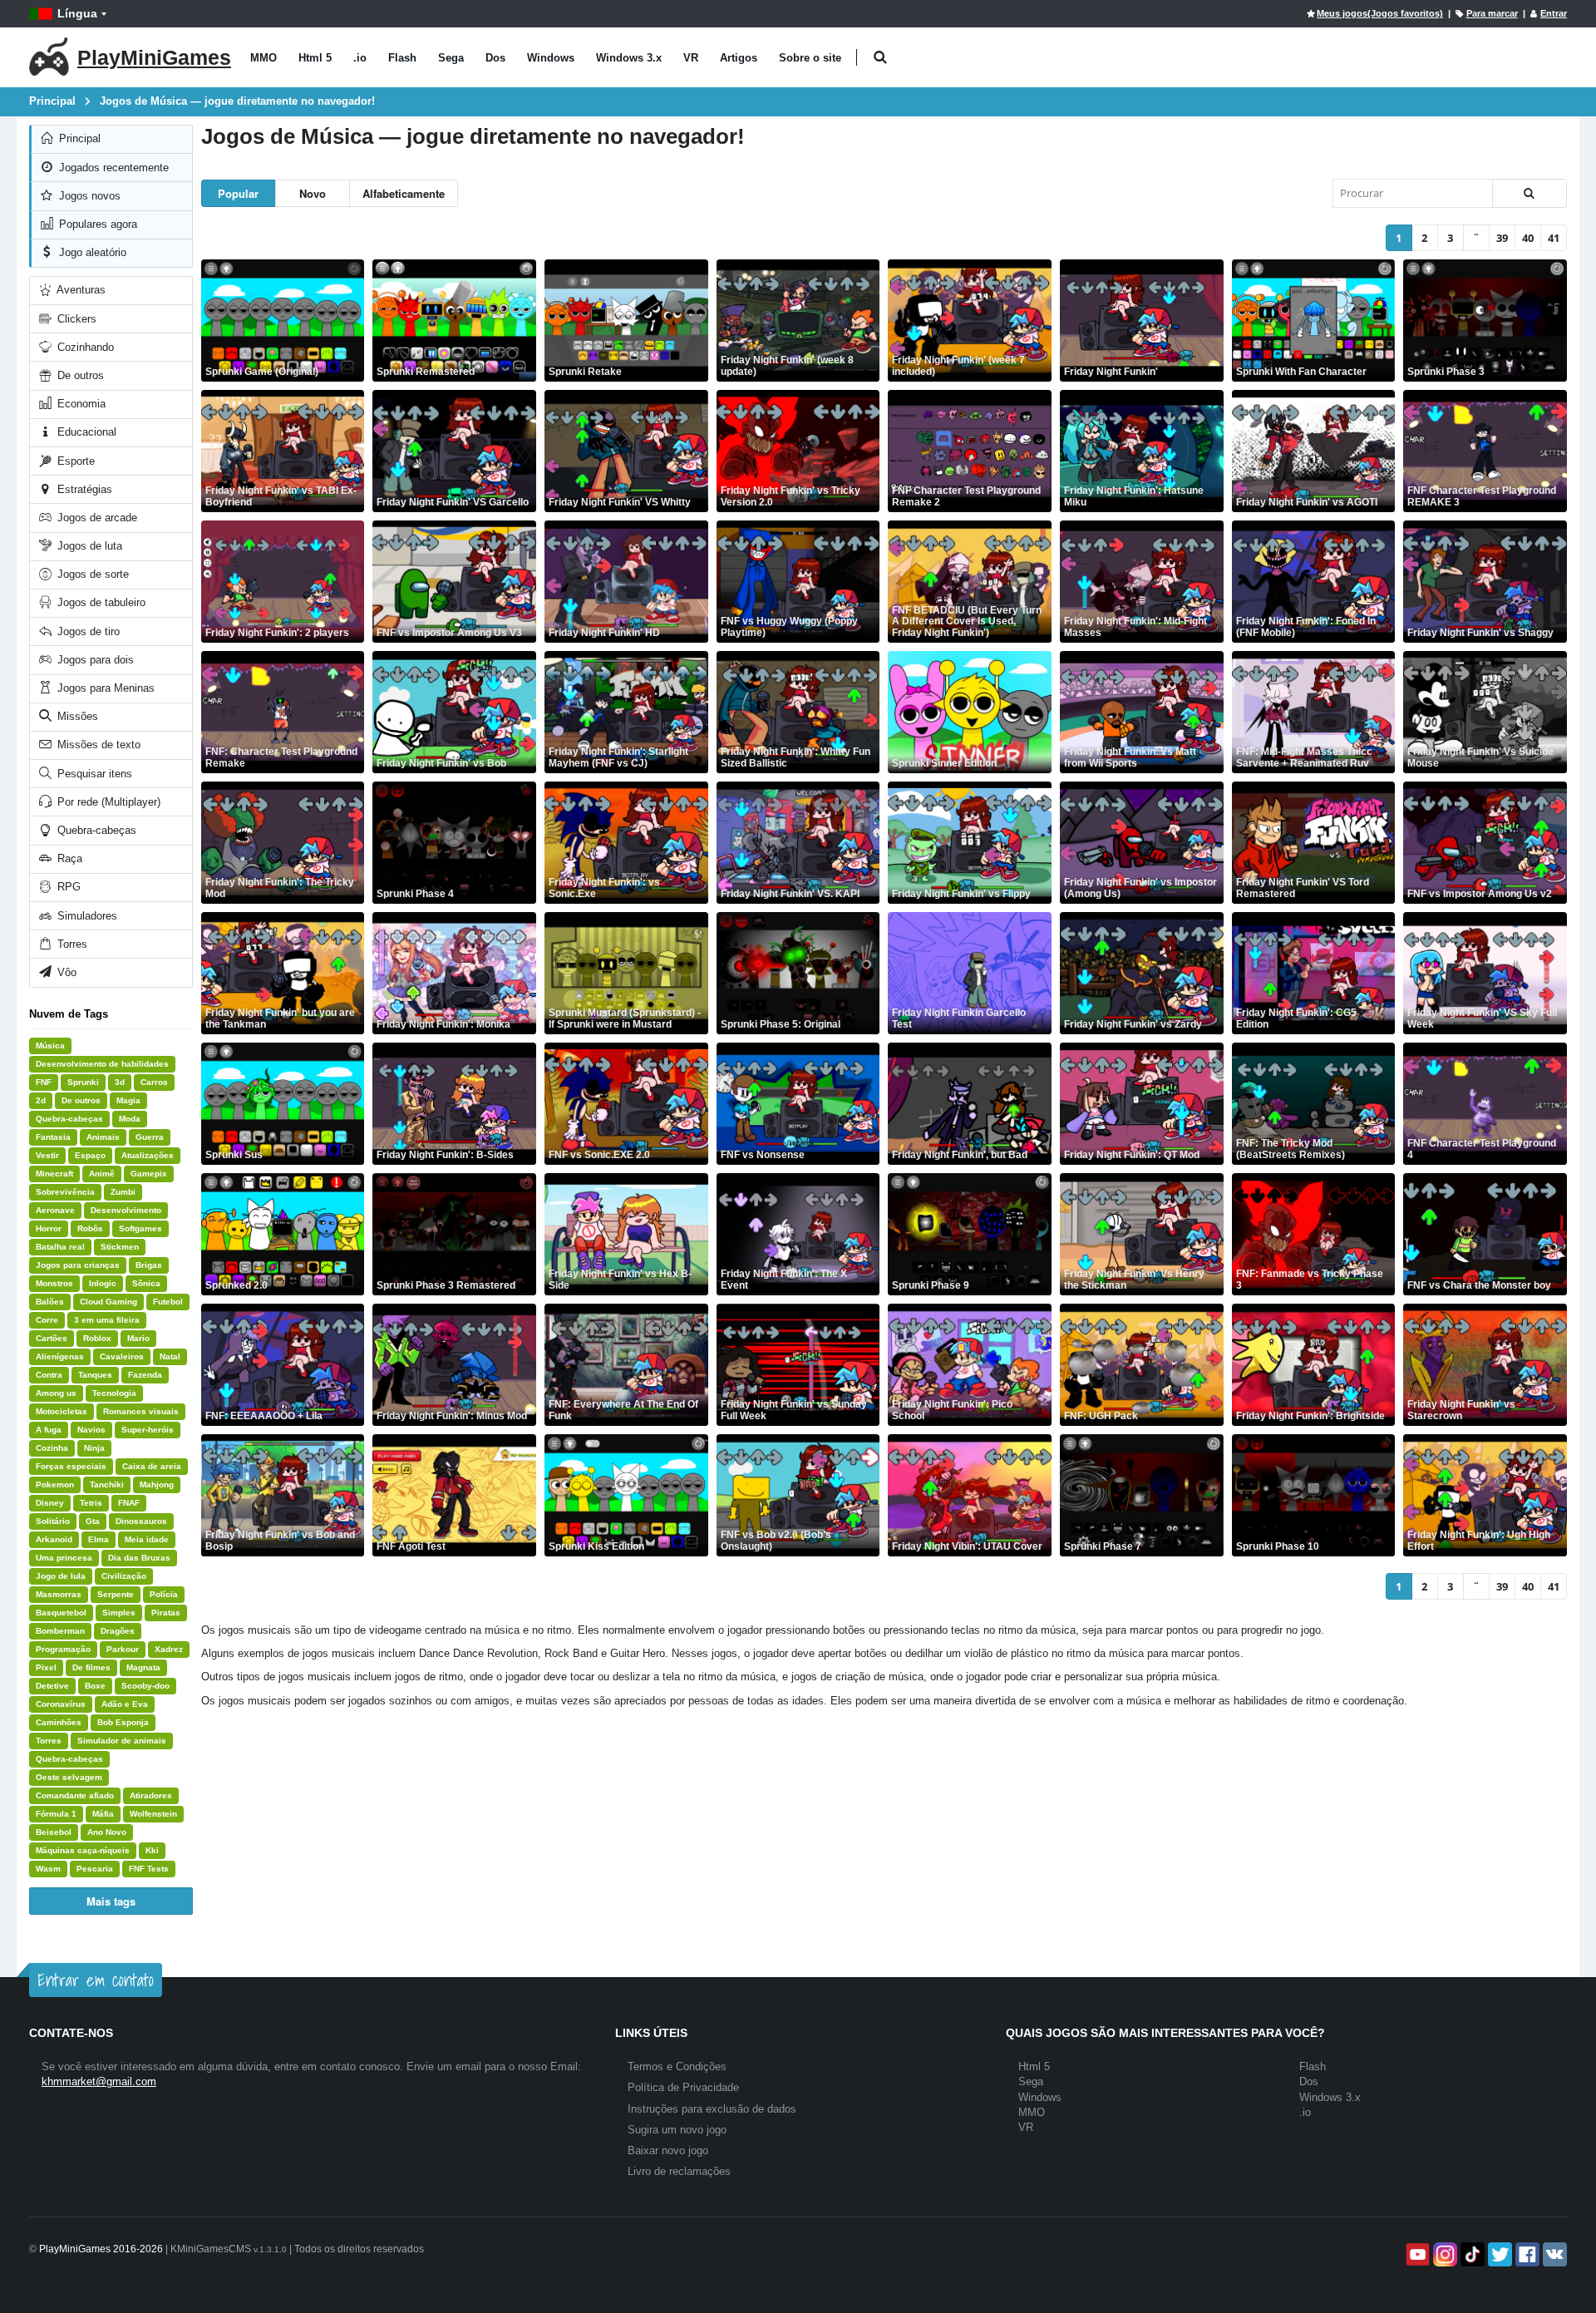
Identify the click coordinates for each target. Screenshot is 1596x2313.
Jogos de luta (88, 546)
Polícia (164, 1594)
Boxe (95, 1686)
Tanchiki (107, 1484)
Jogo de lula (61, 1576)
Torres (71, 944)
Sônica (146, 1283)
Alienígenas (60, 1356)
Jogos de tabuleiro (100, 602)
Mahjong (157, 1484)
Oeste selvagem (69, 1777)
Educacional (85, 432)
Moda (130, 1119)
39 (1502, 238)
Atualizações (148, 1155)
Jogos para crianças (78, 1265)
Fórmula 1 (56, 1814)
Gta (93, 1521)
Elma (99, 1539)
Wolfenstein (153, 1814)
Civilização (124, 1576)
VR (691, 58)
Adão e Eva (125, 1704)
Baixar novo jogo (668, 2150)
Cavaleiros (122, 1356)
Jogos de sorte (91, 574)
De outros (79, 375)
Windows (551, 58)
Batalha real (60, 1247)
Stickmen (120, 1247)
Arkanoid (54, 1539)
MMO (264, 58)
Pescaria (95, 1869)
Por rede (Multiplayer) (107, 802)
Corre (47, 1320)
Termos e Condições (677, 2066)
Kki (152, 1850)
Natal (170, 1356)
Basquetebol (61, 1613)
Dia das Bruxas (139, 1558)
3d (120, 1082)
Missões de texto (97, 745)
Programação (63, 1649)
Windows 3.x (629, 58)
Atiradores (151, 1795)
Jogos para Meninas (104, 688)
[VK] (1553, 2254)
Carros (154, 1082)
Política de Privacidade (683, 2087)
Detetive (52, 1686)
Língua (77, 13)
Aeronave (55, 1210)
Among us (56, 1393)
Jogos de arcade (96, 518)
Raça (68, 858)
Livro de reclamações (679, 2171)
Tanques (95, 1375)
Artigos (739, 58)
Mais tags (111, 1901)
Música (50, 1046)
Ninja (94, 1448)
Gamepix (149, 1174)
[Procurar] (1529, 193)
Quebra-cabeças (95, 830)
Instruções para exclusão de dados (712, 2109)
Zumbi (123, 1192)
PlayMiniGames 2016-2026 (101, 2249)
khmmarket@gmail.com (99, 2081)
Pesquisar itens (93, 774)
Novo (313, 193)
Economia (80, 404)
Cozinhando (84, 347)
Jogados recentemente (112, 168)
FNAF (129, 1503)
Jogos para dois (94, 660)
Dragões (118, 1631)
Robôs (90, 1228)
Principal (78, 138)
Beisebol (54, 1832)
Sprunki (83, 1082)
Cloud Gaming (108, 1302)
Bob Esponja (123, 1722)
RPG (67, 887)
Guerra (150, 1137)
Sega (451, 58)
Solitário (53, 1521)
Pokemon (55, 1484)
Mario (138, 1338)
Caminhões (59, 1722)
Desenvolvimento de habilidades (102, 1064)
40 (1528, 238)
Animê (102, 1174)
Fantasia (53, 1137)
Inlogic (103, 1283)
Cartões (52, 1338)
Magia (128, 1100)
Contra (49, 1375)
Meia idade (147, 1539)
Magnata (143, 1667)
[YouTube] (1416, 2254)
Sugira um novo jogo (677, 2130)
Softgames (140, 1228)
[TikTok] (1471, 2254)
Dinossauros (141, 1521)
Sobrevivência (65, 1192)
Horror (49, 1228)
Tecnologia (114, 1393)
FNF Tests (149, 1869)
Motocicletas (62, 1411)
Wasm (48, 1869)
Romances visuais (141, 1411)
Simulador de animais (122, 1741)
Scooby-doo (145, 1686)
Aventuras (80, 290)
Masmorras (59, 1594)
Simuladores (86, 916)
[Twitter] (1498, 2254)
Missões (76, 716)
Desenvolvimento (126, 1210)
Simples (119, 1613)
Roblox (97, 1338)
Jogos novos (88, 196)
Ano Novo (107, 1832)
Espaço (90, 1155)
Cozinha (52, 1448)
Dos (495, 58)
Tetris (91, 1503)
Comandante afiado (75, 1795)
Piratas (166, 1613)
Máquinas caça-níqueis (83, 1850)
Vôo (65, 972)
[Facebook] (1526, 2254)
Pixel (46, 1667)
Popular (238, 193)
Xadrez (169, 1649)
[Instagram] (1443, 2254)
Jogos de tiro (87, 631)
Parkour (123, 1649)
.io (360, 58)
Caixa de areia (152, 1466)
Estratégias (83, 489)
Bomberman (60, 1631)
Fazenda (145, 1375)
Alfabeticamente (404, 193)
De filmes (91, 1667)
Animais (103, 1137)
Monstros (54, 1283)
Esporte (74, 461)
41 (1554, 238)
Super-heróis (148, 1430)
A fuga (49, 1430)
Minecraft (54, 1174)
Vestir (47, 1155)
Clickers (75, 319)
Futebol (168, 1302)
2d (41, 1100)
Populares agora (96, 224)
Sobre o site (810, 58)
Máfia (103, 1814)
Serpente (116, 1594)
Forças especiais (71, 1466)
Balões (50, 1302)
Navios (91, 1430)
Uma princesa (64, 1558)
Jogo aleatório (91, 252)
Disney (50, 1503)
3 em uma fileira (107, 1320)
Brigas (149, 1265)
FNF (44, 1082)
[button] (880, 58)
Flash (402, 58)
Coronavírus (61, 1704)
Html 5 (315, 58)
